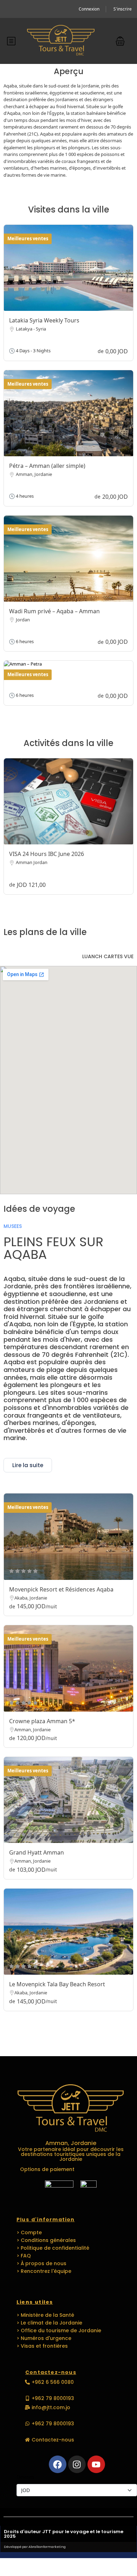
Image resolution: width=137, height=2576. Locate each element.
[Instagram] (77, 2464)
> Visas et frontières (42, 2346)
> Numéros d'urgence (44, 2338)
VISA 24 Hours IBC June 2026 (47, 854)
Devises (25, 2477)
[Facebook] (58, 2464)
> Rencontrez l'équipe (44, 2271)
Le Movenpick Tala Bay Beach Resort (57, 1984)
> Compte (29, 2232)
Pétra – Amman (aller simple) (47, 466)
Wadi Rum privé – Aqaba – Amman (54, 611)
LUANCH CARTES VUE (108, 956)
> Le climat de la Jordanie (49, 2323)
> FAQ (24, 2256)
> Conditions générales (46, 2240)
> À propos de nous (41, 2263)
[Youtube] (96, 2464)
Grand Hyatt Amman (37, 1852)
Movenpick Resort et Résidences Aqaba (61, 1589)
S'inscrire (123, 9)
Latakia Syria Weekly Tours (44, 320)
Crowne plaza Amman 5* (42, 1721)
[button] (120, 41)
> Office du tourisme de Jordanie (59, 2330)
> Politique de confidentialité (53, 2248)
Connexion (89, 9)
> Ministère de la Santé (45, 2315)
